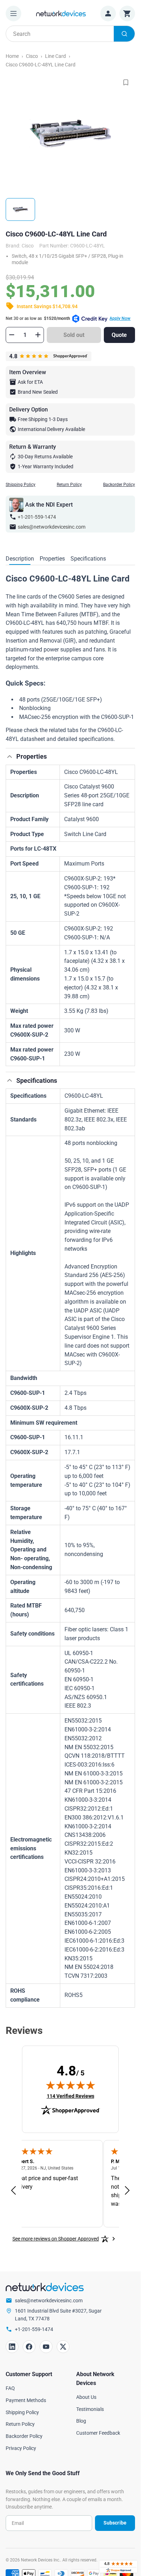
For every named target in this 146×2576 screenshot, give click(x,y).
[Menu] (13, 13)
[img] (71, 2085)
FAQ (10, 2388)
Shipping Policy (21, 485)
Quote (119, 335)
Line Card (55, 56)
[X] (63, 2347)
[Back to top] (10, 757)
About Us (86, 2397)
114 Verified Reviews (71, 2096)
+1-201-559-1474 (37, 517)
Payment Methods (26, 2400)
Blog (81, 2421)
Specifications (88, 559)
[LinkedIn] (12, 2347)
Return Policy (69, 485)
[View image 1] (20, 209)
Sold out (74, 335)
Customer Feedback (98, 2433)
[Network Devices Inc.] (61, 13)
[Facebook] (29, 2347)
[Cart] (127, 13)
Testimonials (90, 2409)
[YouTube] (46, 2347)
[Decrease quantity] (12, 335)
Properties (52, 559)
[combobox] (70, 34)
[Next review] (127, 2191)
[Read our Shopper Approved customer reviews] (118, 2567)
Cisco (32, 56)
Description (20, 559)
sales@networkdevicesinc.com (52, 527)
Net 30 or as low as (68, 318)
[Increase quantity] (38, 335)
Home (12, 56)
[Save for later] (126, 82)
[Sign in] (108, 13)
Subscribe (115, 2523)
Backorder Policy (119, 485)
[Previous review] (13, 2191)
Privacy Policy (21, 2448)
